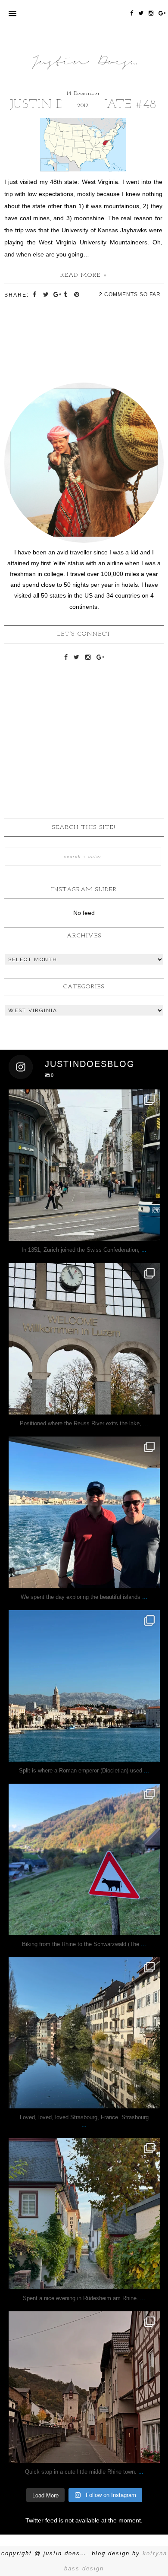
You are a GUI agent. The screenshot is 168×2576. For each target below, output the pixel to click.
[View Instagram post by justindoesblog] (151, 1230)
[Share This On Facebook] (36, 294)
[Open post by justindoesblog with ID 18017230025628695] (84, 2387)
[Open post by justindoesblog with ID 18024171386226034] (84, 1859)
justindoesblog (84, 1098)
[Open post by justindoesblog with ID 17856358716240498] (84, 2214)
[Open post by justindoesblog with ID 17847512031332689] (84, 1165)
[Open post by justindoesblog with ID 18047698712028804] (84, 1339)
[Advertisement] (84, 725)
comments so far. (133, 294)
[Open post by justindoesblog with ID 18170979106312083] (84, 1512)
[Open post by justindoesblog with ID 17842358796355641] (84, 1686)
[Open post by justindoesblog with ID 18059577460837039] (84, 2033)
